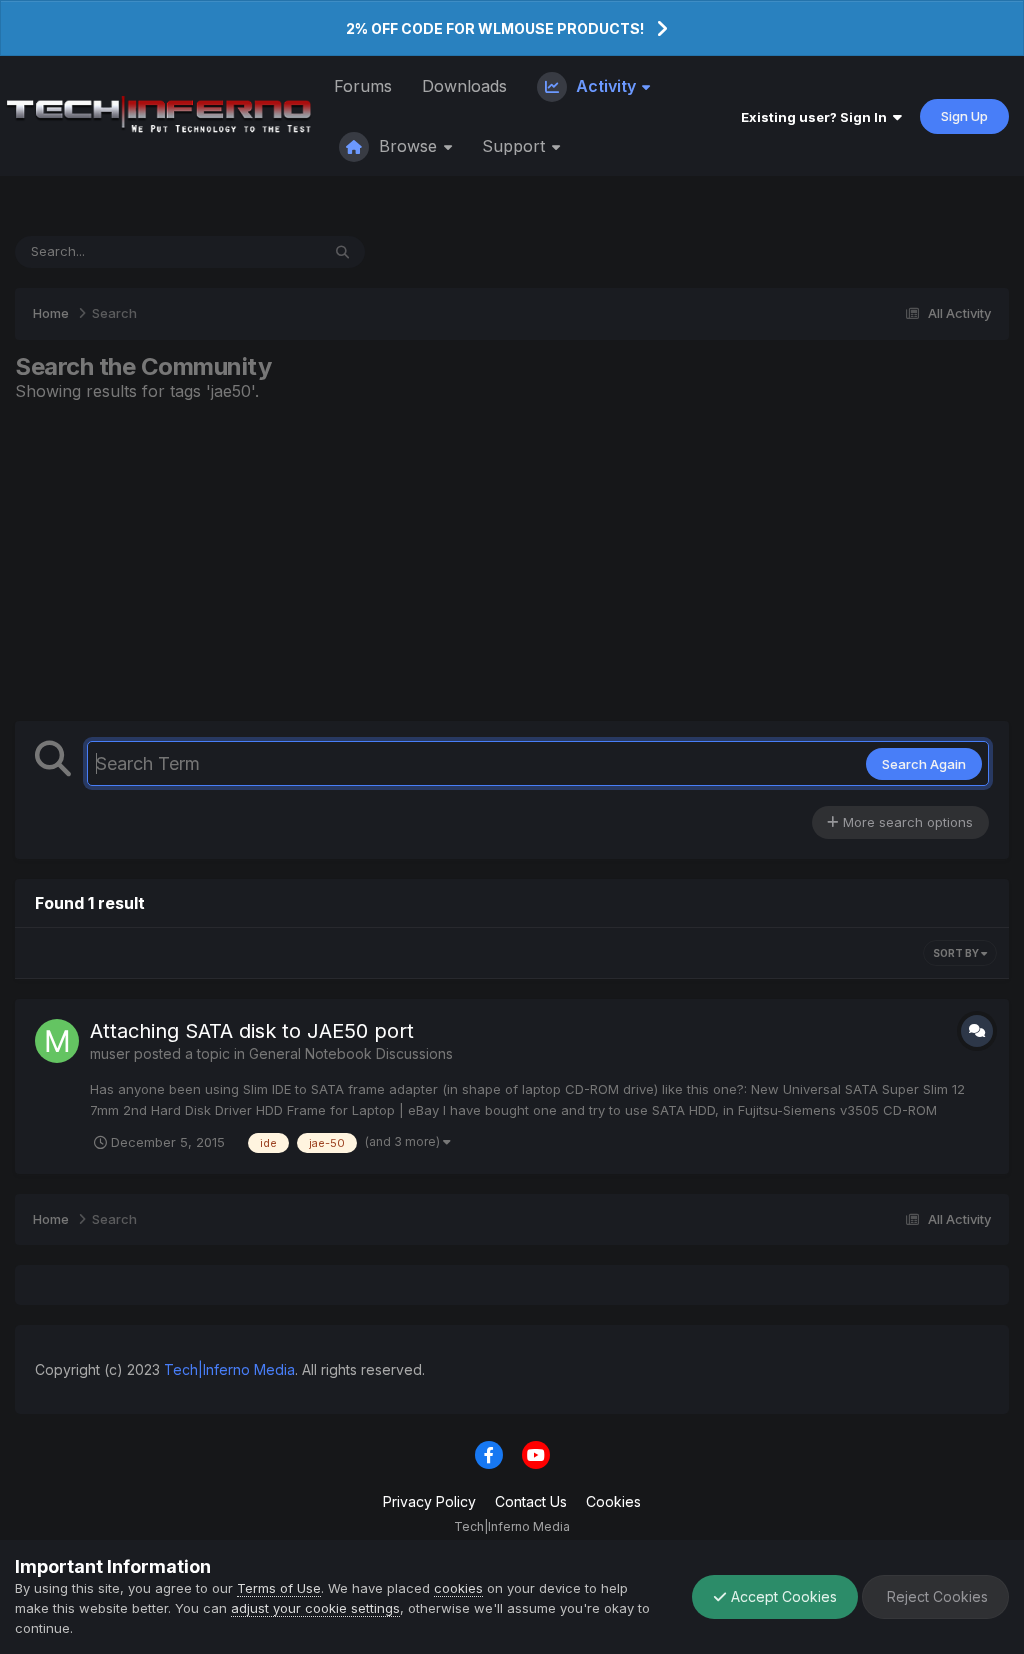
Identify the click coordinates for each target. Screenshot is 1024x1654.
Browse (408, 146)
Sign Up (964, 116)
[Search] (342, 252)
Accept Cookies (782, 1596)
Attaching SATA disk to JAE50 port (252, 1031)
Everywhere (258, 251)
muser (110, 1053)
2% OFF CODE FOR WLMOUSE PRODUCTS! (495, 28)
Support (516, 146)
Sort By (957, 953)
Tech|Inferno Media (229, 1369)
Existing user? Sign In (817, 117)
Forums (363, 86)
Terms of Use (279, 1588)
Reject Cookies (935, 1596)
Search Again (924, 764)
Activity (606, 86)
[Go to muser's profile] (57, 1041)
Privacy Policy (429, 1501)
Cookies (613, 1501)
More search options (906, 822)
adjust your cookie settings (315, 1608)
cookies (458, 1588)
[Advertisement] (512, 561)
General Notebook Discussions (351, 1053)
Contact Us (531, 1501)
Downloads (464, 86)
